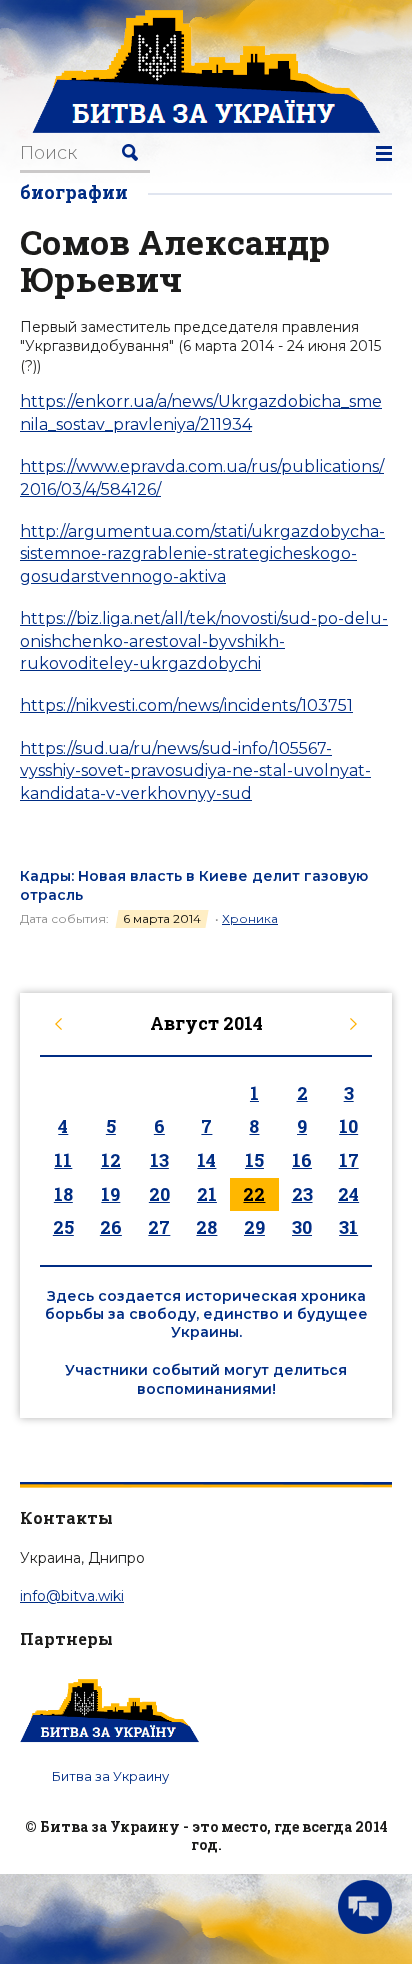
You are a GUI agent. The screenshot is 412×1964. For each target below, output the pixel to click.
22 (254, 1194)
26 (111, 1227)
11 (63, 1160)
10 (348, 1126)
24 (348, 1194)
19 (110, 1194)
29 (254, 1227)
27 (159, 1227)
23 (302, 1194)
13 (159, 1160)
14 (206, 1160)
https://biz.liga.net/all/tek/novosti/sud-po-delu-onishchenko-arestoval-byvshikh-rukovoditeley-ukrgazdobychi (204, 641)
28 (206, 1227)
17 (349, 1160)
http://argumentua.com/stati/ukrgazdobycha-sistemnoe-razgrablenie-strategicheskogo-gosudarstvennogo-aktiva (202, 554)
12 (111, 1160)
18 (63, 1194)
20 (159, 1194)
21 (207, 1194)
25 (63, 1227)
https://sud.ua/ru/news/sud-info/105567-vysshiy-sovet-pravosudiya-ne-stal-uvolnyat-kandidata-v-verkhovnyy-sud (195, 771)
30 (302, 1227)
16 (302, 1160)
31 (348, 1227)
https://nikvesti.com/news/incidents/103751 (186, 705)
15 (254, 1160)
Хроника (250, 918)
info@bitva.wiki (72, 1596)
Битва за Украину (110, 1776)
